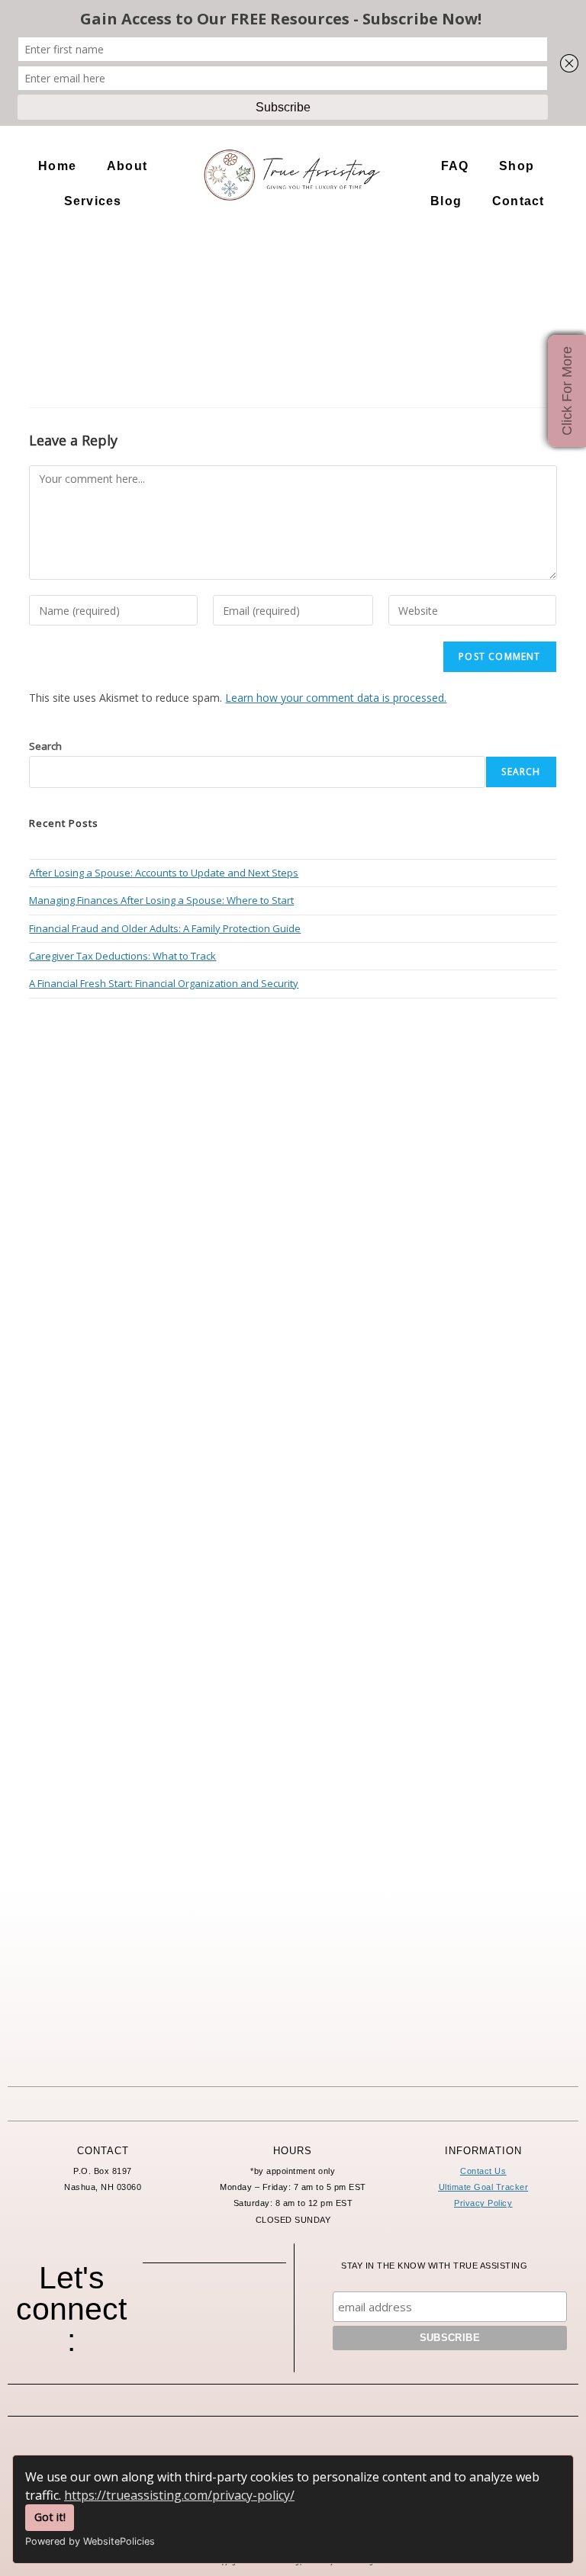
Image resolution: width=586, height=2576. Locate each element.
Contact (518, 201)
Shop (517, 166)
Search (45, 746)
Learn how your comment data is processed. (336, 698)
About (127, 166)
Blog (446, 201)
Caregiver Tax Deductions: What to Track (122, 956)
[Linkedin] (214, 2346)
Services (93, 201)
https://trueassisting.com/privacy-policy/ (179, 2495)
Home (57, 166)
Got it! (50, 2517)
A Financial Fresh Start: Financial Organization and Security (164, 983)
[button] (131, 166)
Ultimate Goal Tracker (484, 2187)
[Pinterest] (256, 2307)
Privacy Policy (483, 2203)
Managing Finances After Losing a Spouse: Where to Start (161, 900)
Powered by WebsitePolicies (90, 2541)
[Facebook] (172, 2307)
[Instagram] (214, 2307)
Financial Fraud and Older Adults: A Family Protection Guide (165, 928)
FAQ (455, 166)
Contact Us (483, 2171)
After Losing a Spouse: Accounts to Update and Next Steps (164, 873)
